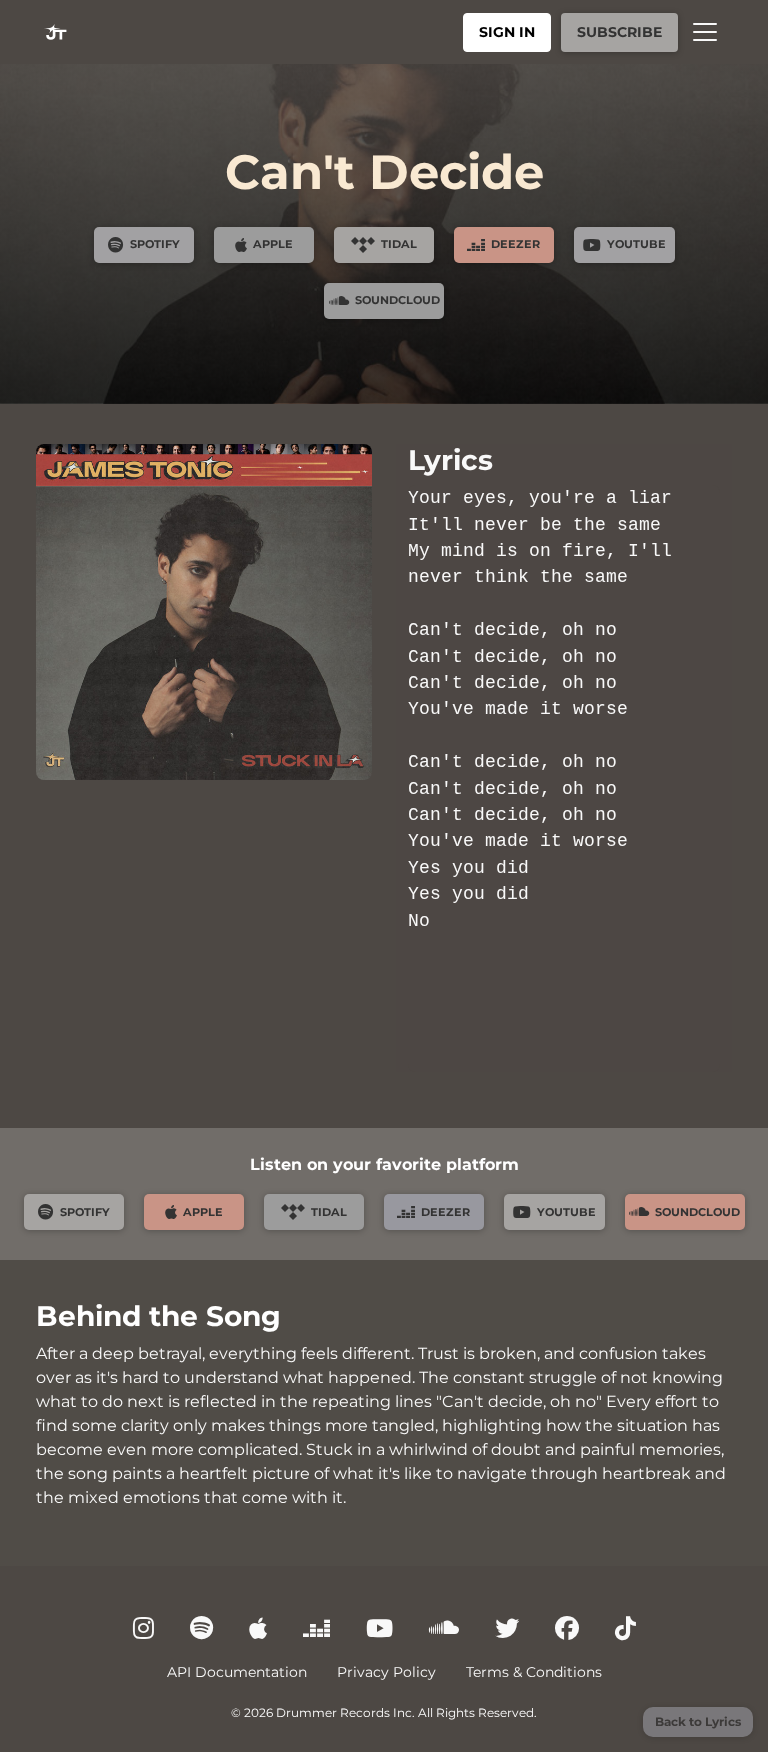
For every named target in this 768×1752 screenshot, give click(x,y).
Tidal (399, 244)
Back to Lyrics (698, 1721)
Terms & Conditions (534, 1672)
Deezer (515, 244)
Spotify (155, 244)
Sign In (507, 32)
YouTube (636, 244)
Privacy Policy (386, 1672)
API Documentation (237, 1672)
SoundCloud (397, 300)
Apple (273, 244)
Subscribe (619, 32)
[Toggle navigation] (705, 32)
